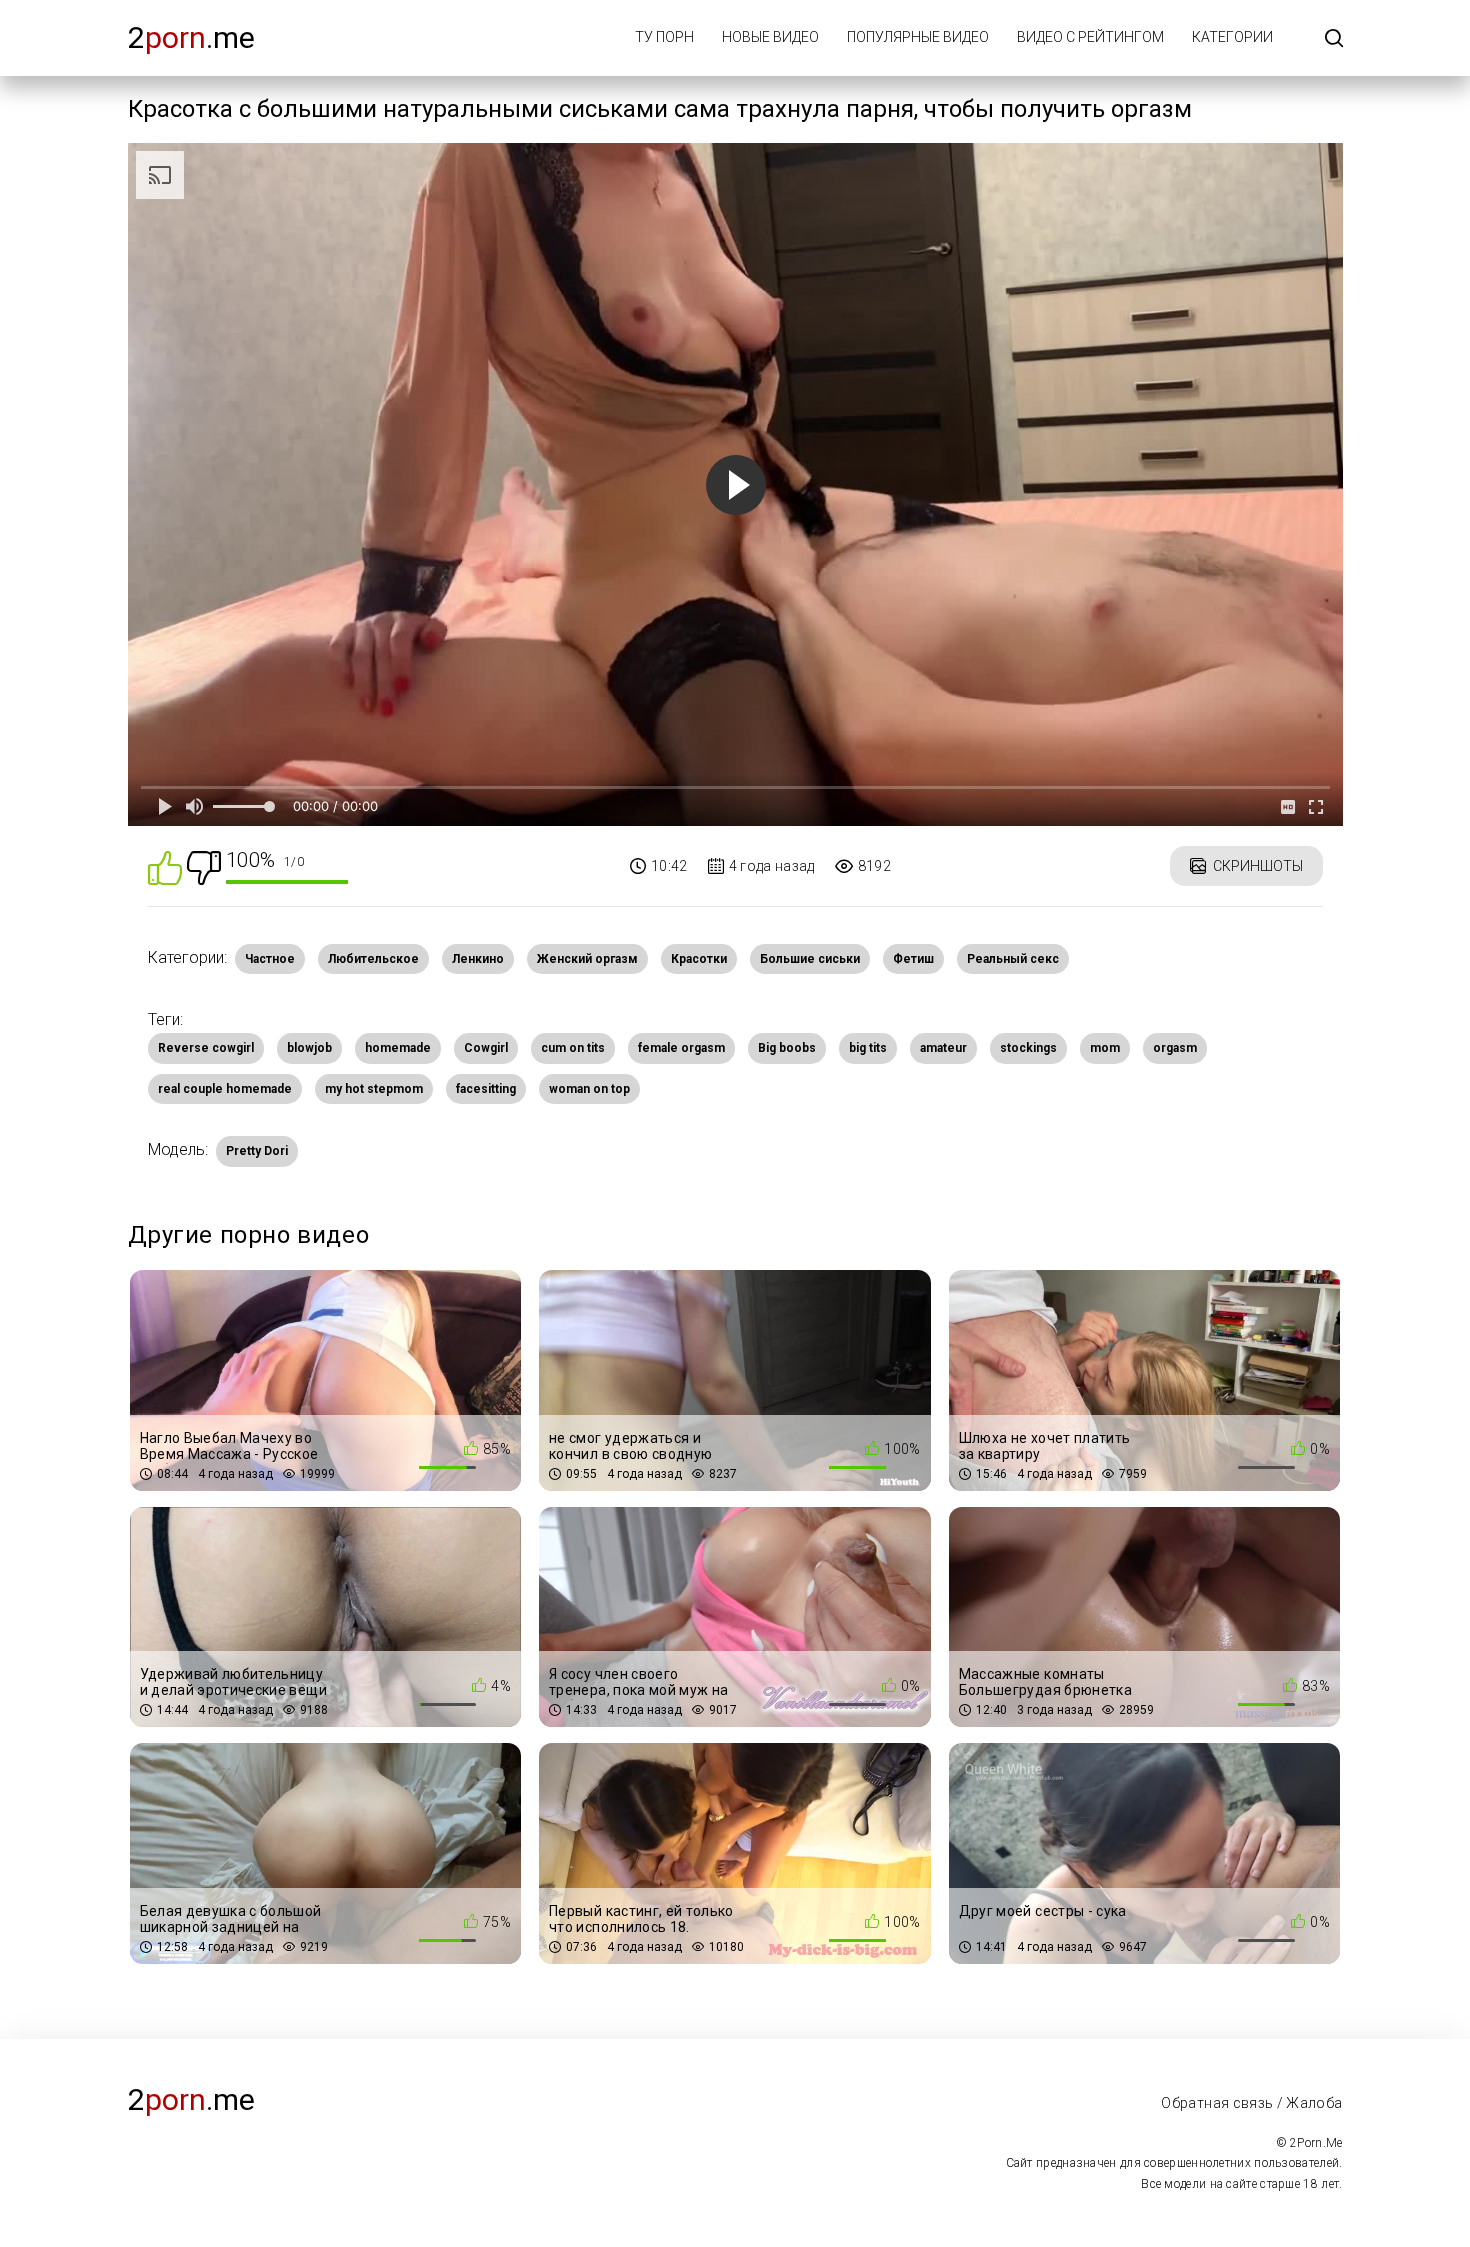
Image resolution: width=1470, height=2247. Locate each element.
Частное (270, 959)
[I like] (165, 866)
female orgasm (681, 1048)
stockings (1028, 1048)
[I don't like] (204, 866)
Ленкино (478, 959)
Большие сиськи (810, 959)
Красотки (699, 959)
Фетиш (913, 959)
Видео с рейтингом (1090, 37)
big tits (868, 1048)
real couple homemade (225, 1089)
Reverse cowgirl (206, 1048)
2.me (191, 37)
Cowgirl (486, 1048)
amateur (943, 1048)
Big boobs (787, 1048)
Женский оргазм (587, 959)
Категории (1232, 37)
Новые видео (770, 37)
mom (1105, 1048)
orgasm (1175, 1048)
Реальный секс (1013, 959)
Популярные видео (918, 37)
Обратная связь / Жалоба (1251, 2103)
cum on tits (573, 1048)
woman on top (589, 1089)
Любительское (373, 959)
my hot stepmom (374, 1089)
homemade (398, 1048)
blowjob (309, 1048)
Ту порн (664, 37)
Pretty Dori (257, 1151)
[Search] (1334, 39)
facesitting (486, 1089)
